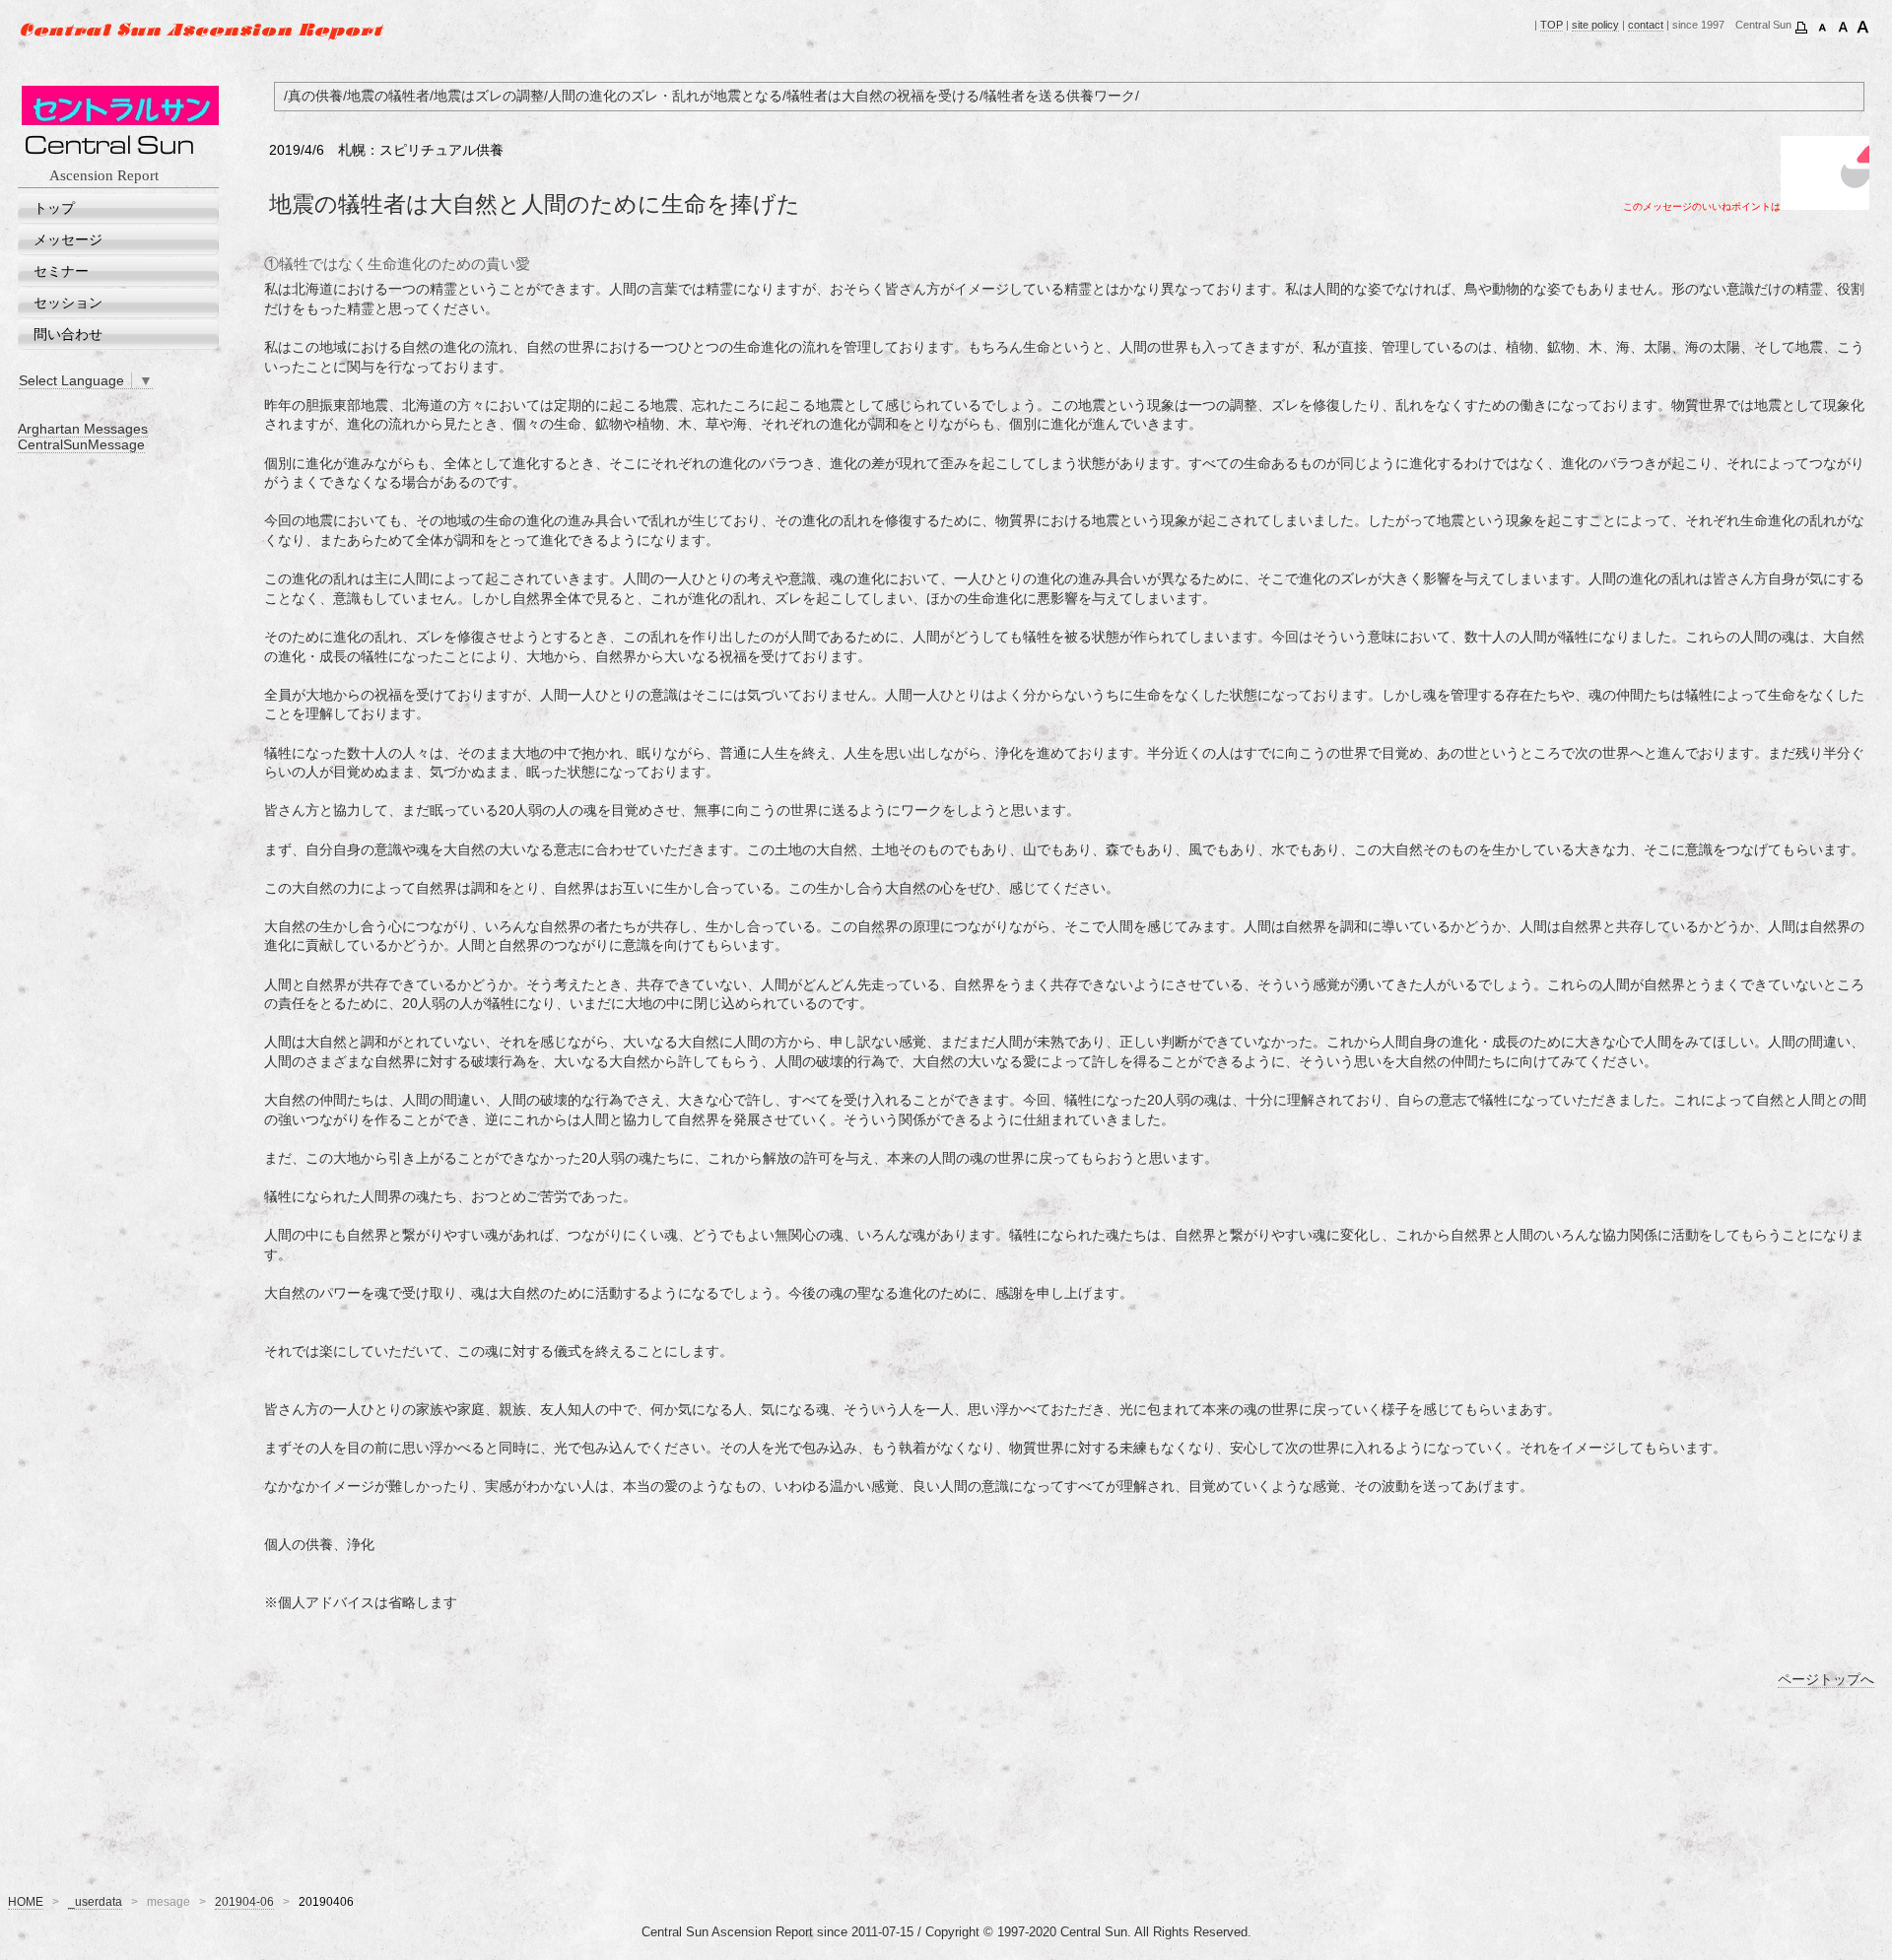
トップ (54, 208)
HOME (26, 1902)
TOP (1552, 25)
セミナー (61, 271)
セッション (68, 303)
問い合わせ (68, 334)
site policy (1595, 25)
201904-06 (244, 1902)
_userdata (95, 1902)
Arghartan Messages (83, 429)
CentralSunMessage (81, 444)
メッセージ (68, 239)
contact (1646, 25)
